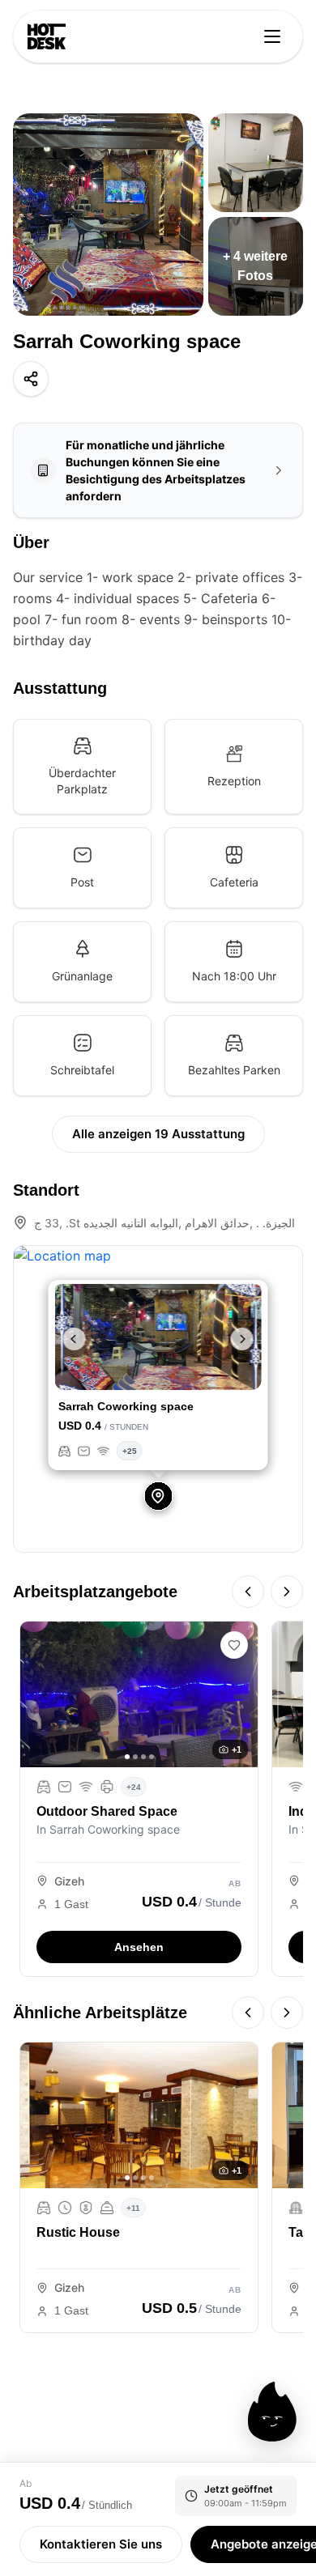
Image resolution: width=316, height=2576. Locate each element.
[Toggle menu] (272, 36)
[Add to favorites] (234, 1645)
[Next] (287, 1592)
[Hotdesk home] (47, 36)
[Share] (31, 379)
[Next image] (240, 1694)
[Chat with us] (272, 2412)
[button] (70, 1339)
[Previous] (248, 1592)
